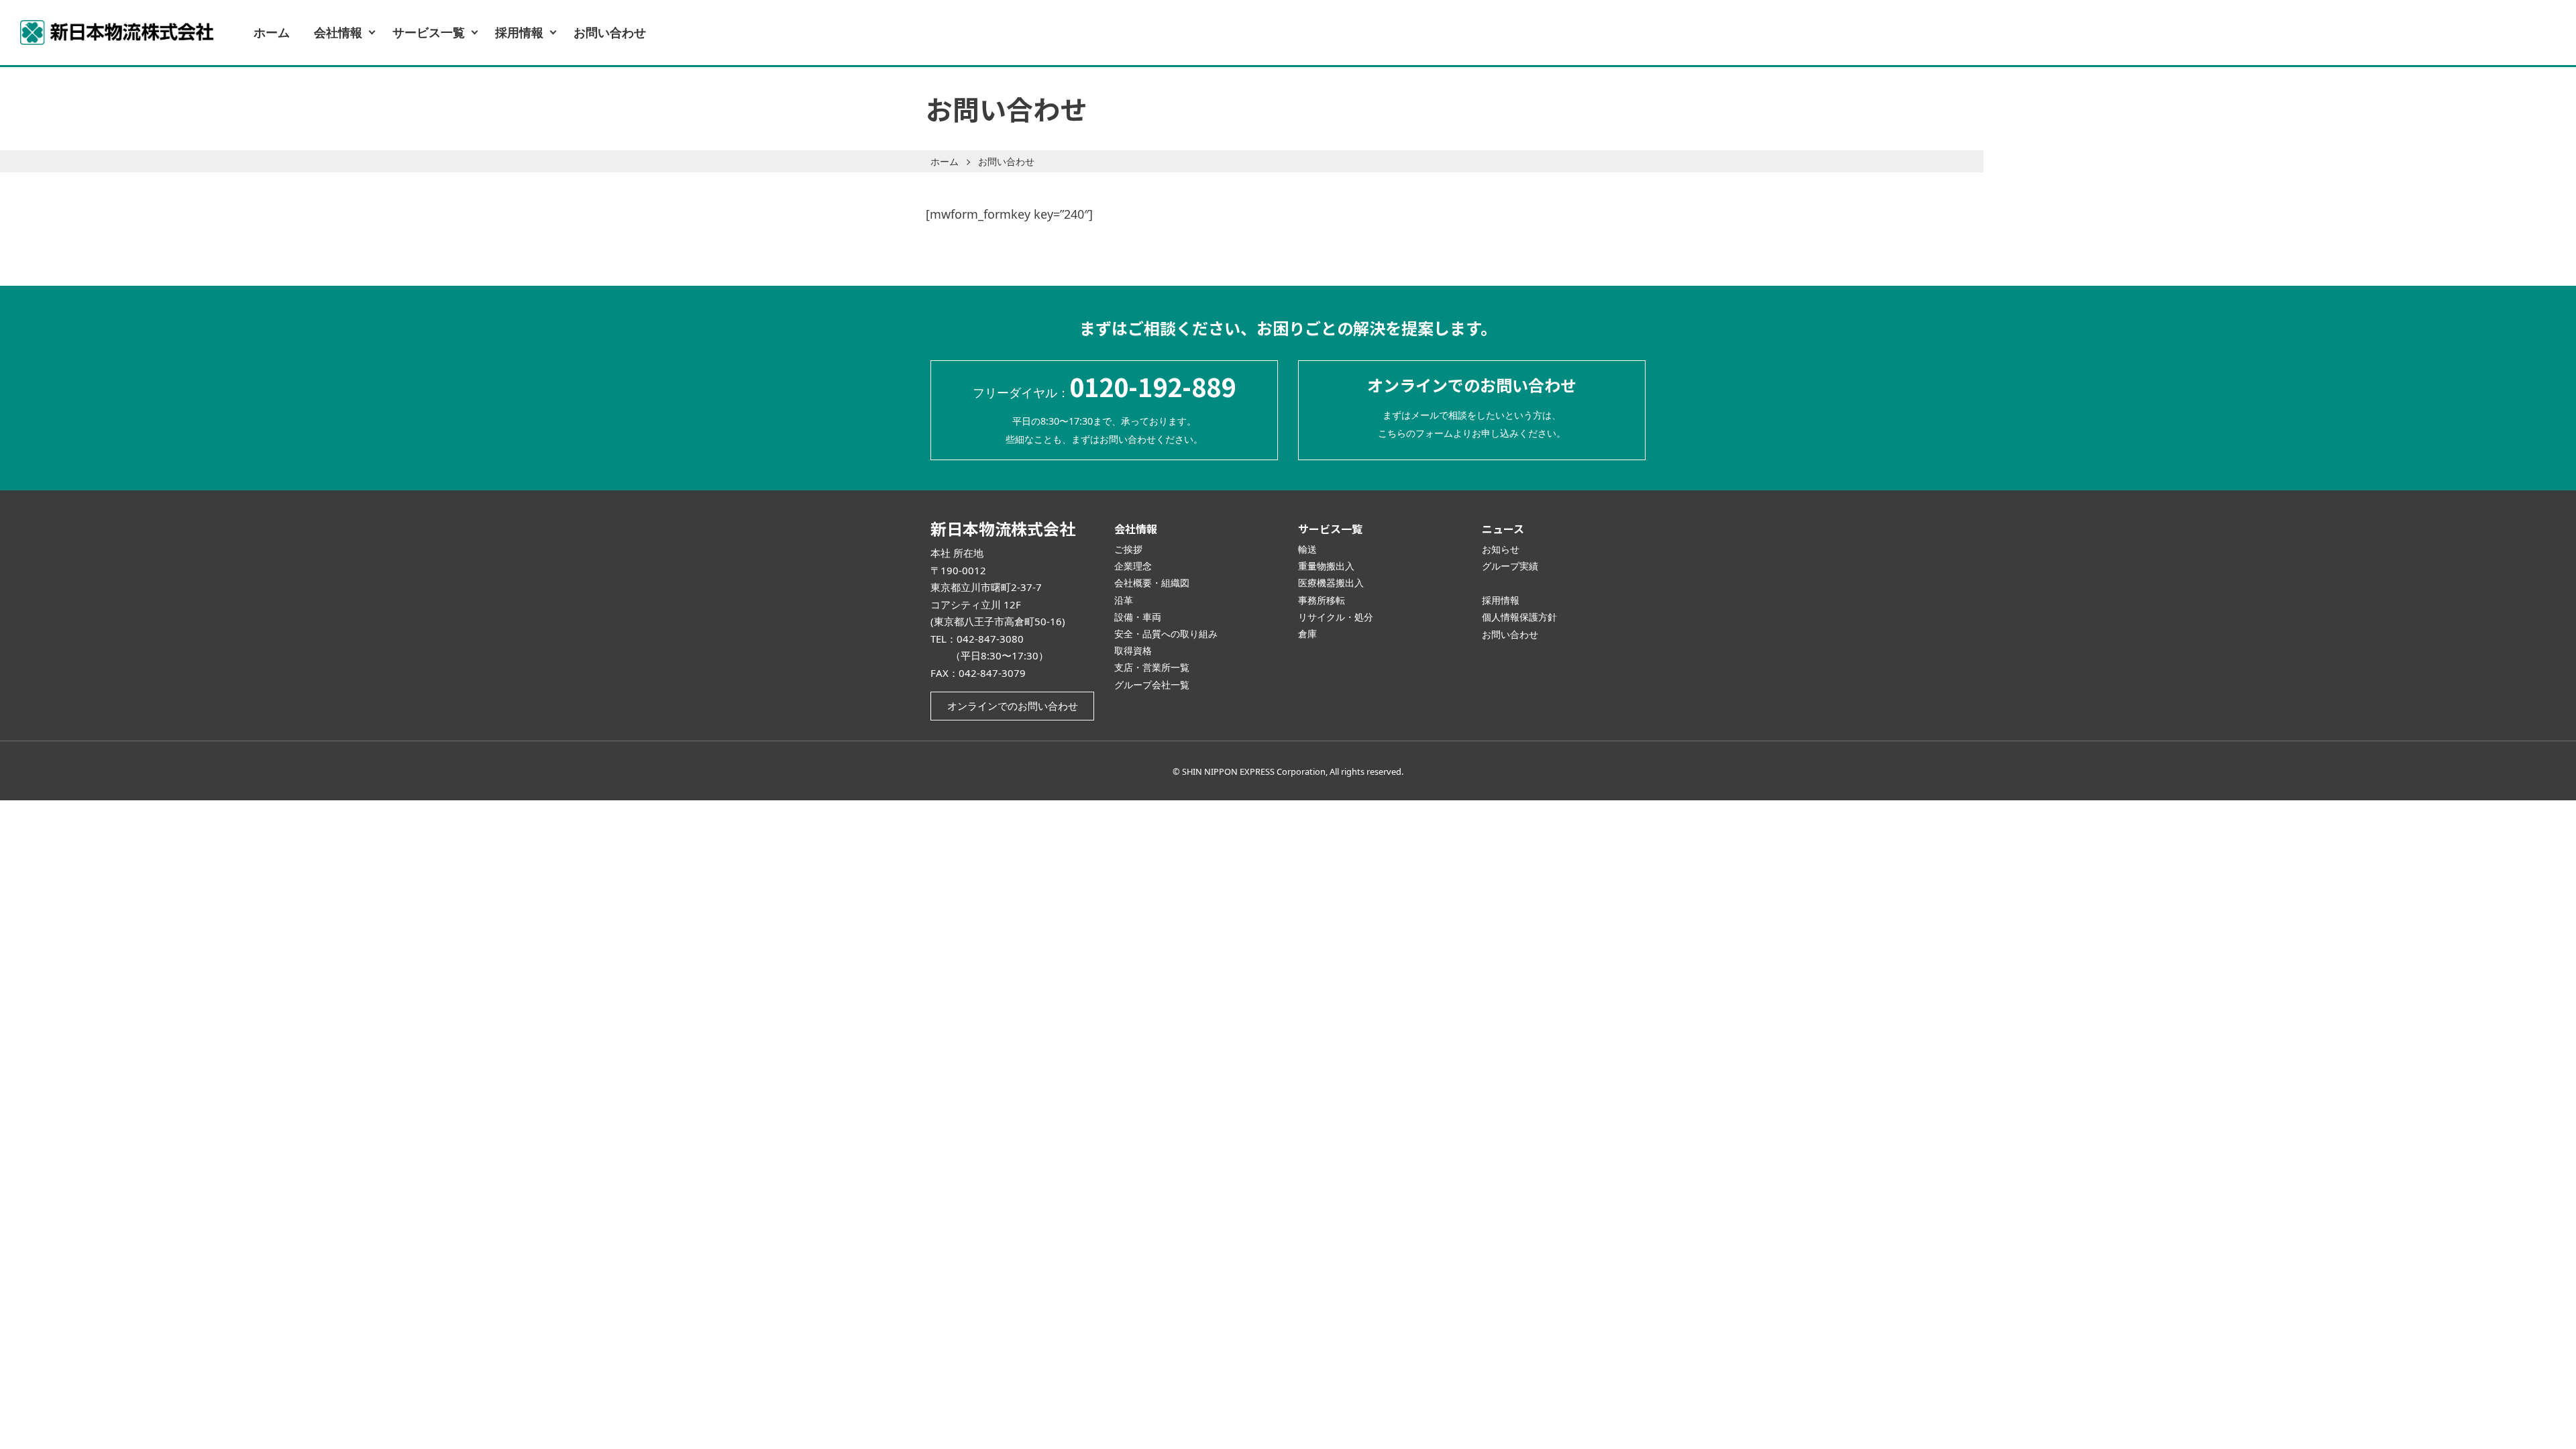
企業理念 (1133, 566)
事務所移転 (1322, 600)
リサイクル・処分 (1336, 617)
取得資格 (1133, 650)
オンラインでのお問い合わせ (1013, 706)
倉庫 (1307, 634)
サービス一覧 (429, 32)
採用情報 (519, 32)
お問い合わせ (610, 32)
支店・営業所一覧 (1152, 667)
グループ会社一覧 (1152, 685)
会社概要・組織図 (1152, 583)
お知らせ (1501, 549)
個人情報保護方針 (1519, 617)
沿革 (1124, 600)
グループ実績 (1510, 566)
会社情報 (338, 32)
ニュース (1503, 529)
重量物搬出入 (1326, 566)
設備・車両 (1138, 617)
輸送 (1307, 549)
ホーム (272, 32)
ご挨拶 (1128, 549)
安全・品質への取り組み (1166, 634)
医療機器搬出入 (1331, 583)
